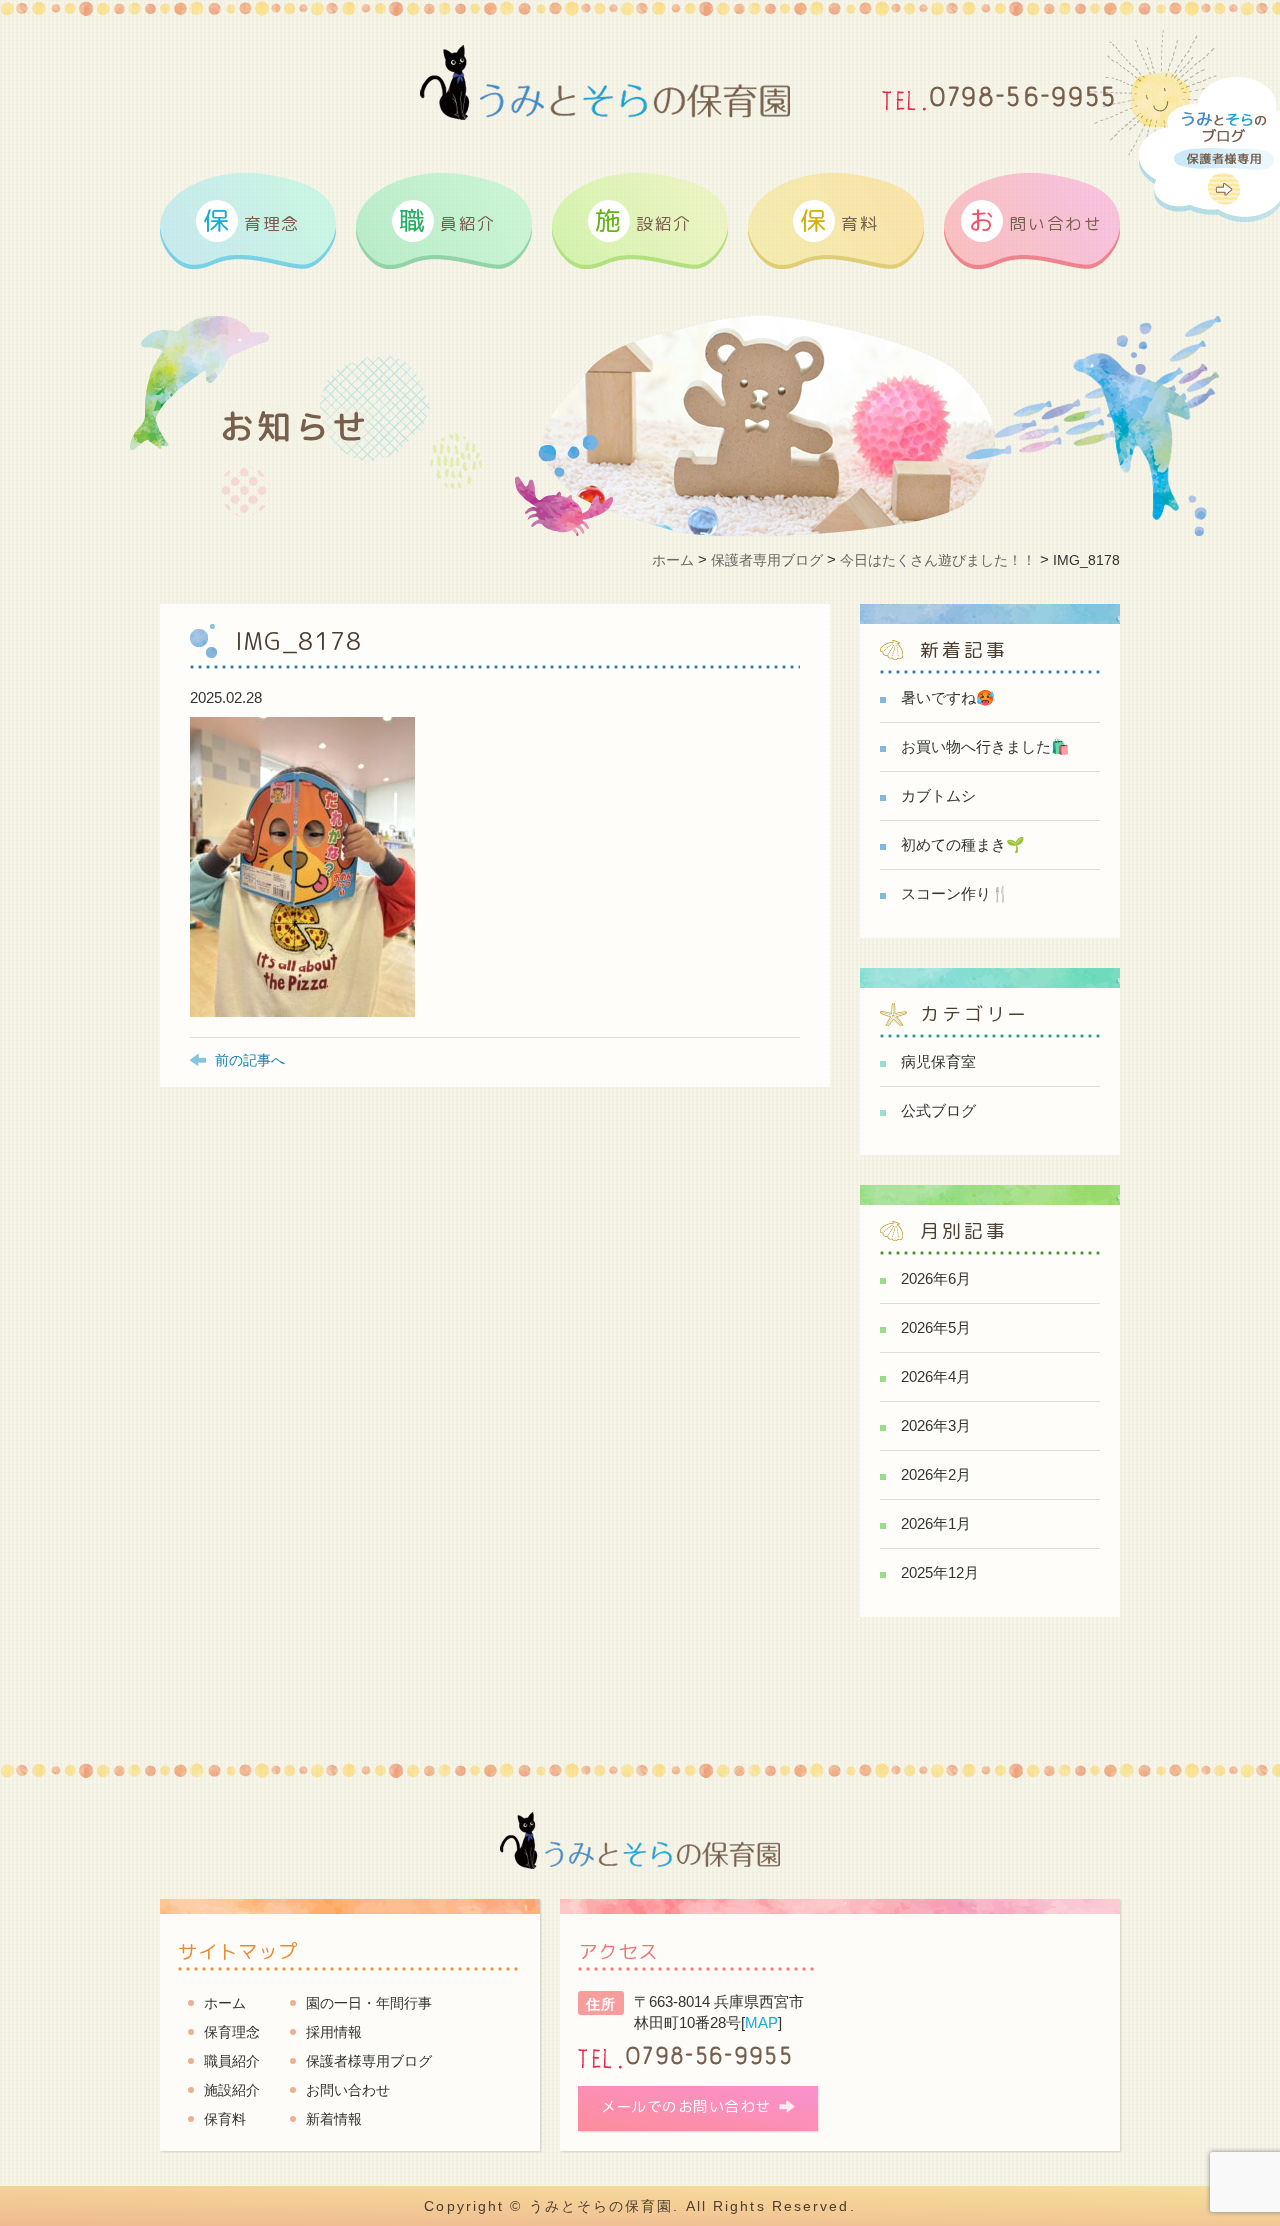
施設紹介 (232, 2090)
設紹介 (643, 220)
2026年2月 (936, 1474)
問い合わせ (1035, 220)
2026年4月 (936, 1376)
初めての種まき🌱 (963, 844)
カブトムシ (938, 795)
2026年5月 (936, 1327)
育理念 (251, 220)
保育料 (225, 2119)
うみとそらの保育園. (604, 2206)
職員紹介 (232, 2061)
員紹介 (447, 220)
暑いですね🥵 (948, 697)
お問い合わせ (348, 2090)
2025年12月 (940, 1572)
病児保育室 (938, 1061)
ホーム (225, 2003)
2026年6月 (936, 1278)
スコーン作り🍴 (955, 893)
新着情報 (334, 2119)
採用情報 (334, 2032)
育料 (839, 220)
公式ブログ (938, 1110)
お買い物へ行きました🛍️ (985, 746)
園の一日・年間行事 (369, 2003)
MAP (761, 2022)
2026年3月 (936, 1425)
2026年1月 (936, 1523)
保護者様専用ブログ (369, 2061)
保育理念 (232, 2032)
